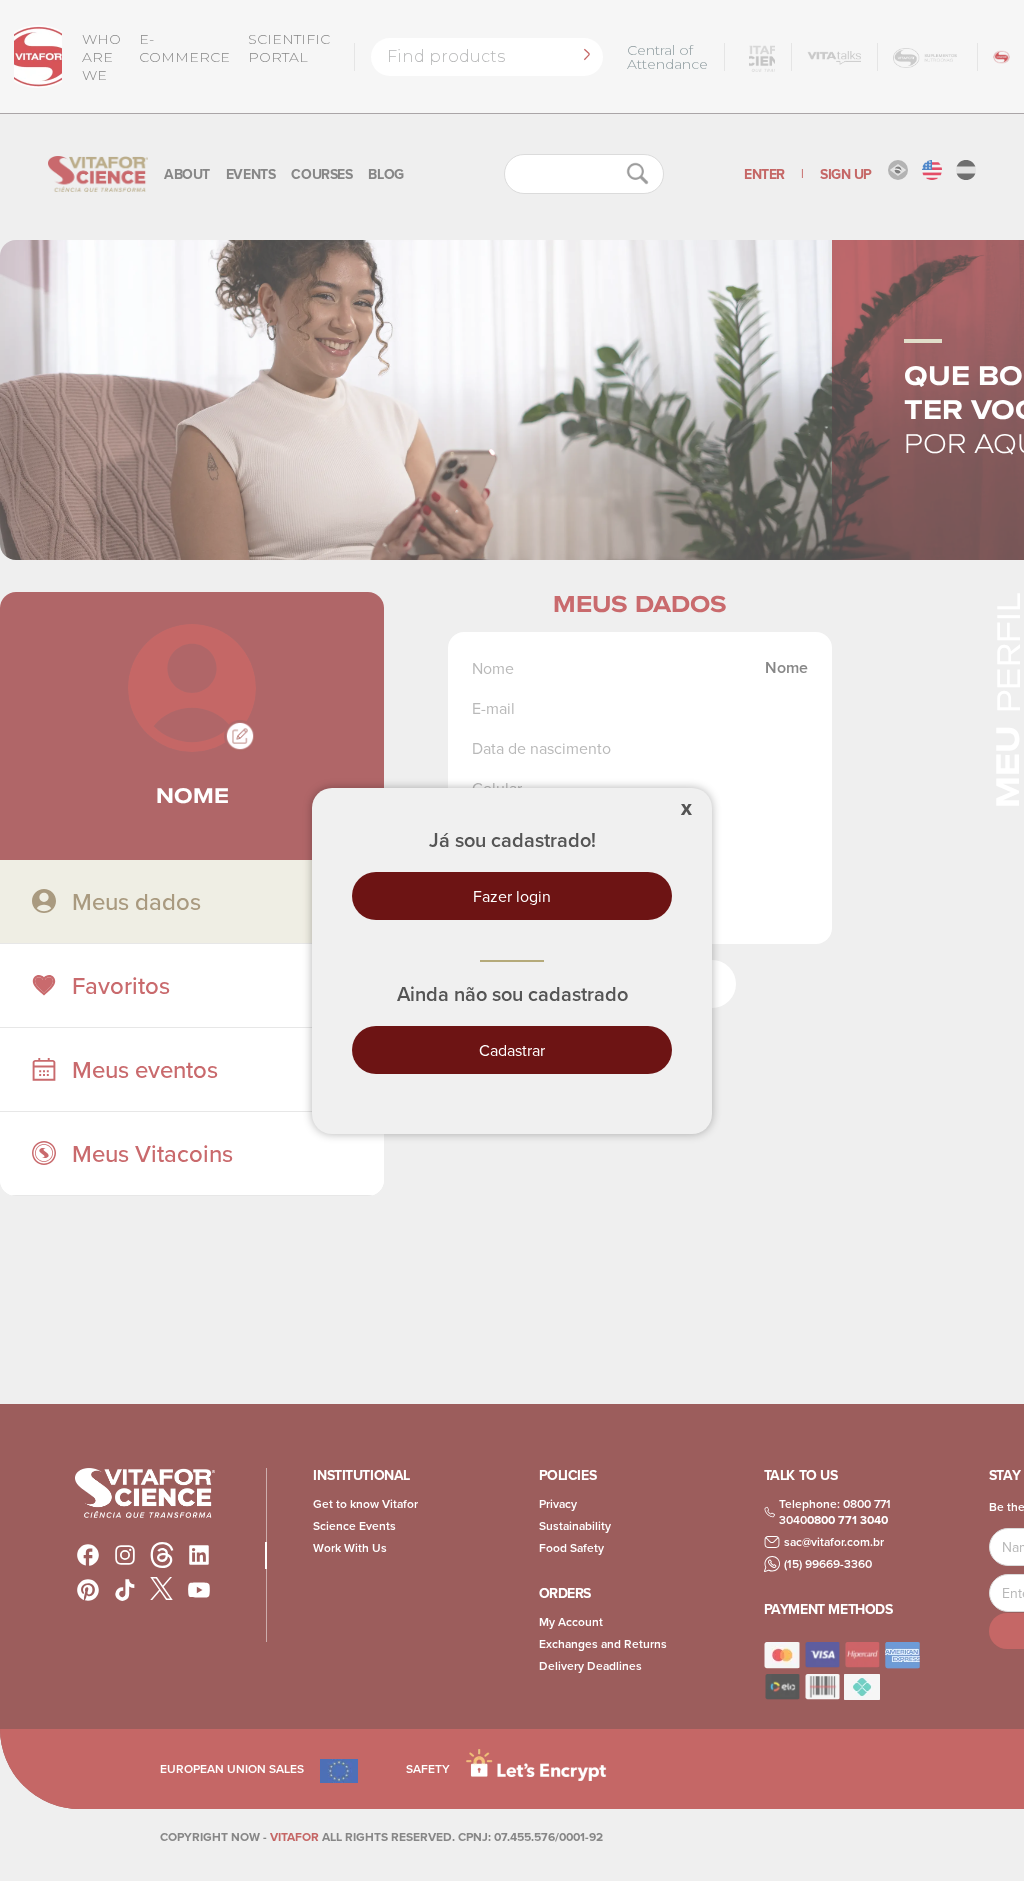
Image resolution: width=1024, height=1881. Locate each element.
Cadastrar (512, 1050)
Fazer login (512, 896)
